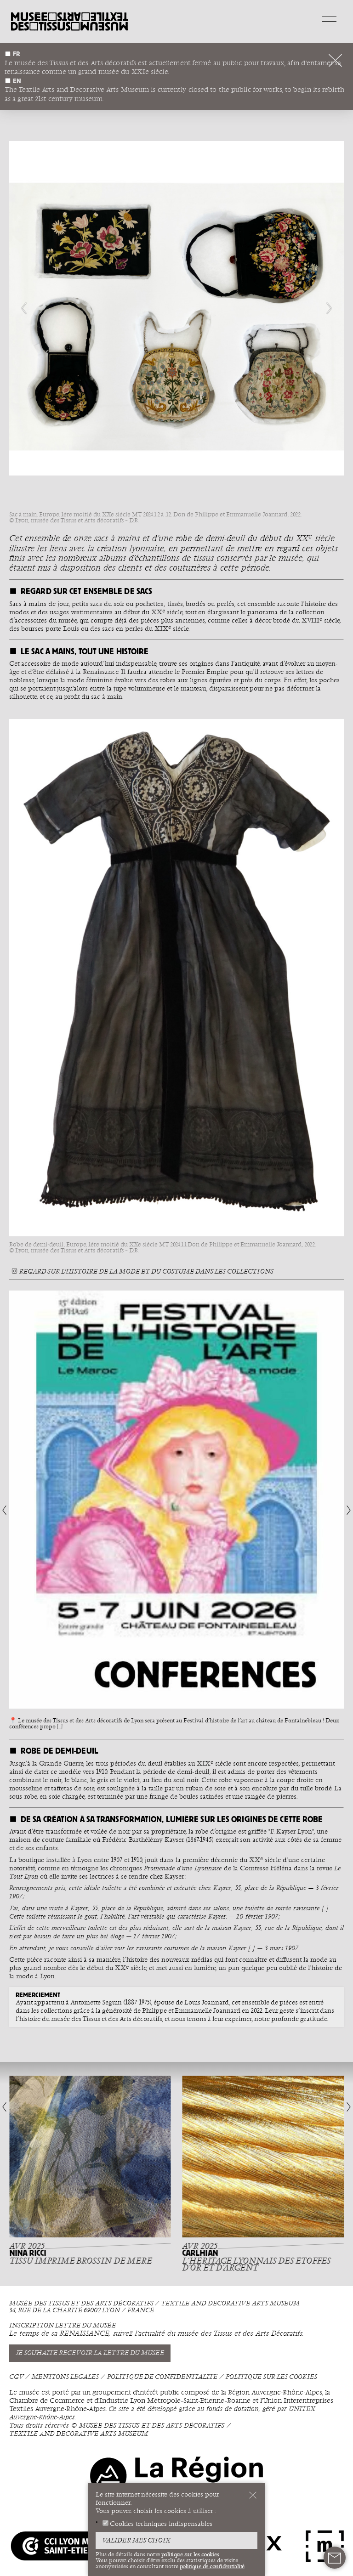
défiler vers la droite (325, 308)
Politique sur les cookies (271, 2377)
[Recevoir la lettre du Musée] (335, 2558)
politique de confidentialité (212, 2566)
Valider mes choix (136, 2541)
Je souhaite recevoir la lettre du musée (90, 2353)
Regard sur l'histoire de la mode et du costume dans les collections (146, 1271)
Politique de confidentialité (162, 2377)
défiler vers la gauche (28, 308)
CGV (16, 2377)
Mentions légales (65, 2377)
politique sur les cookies (190, 2554)
